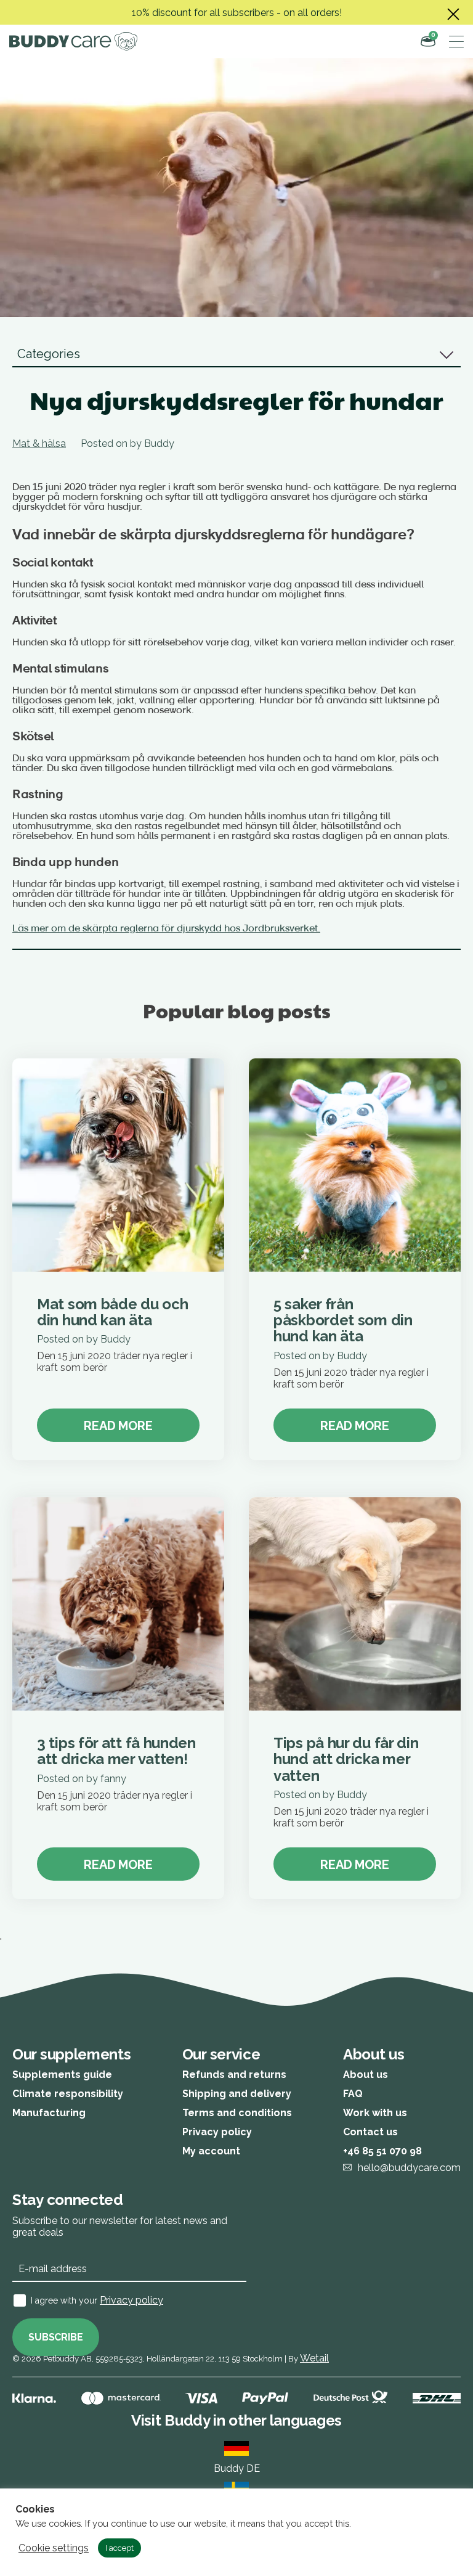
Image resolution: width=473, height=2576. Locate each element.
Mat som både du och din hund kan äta (112, 1312)
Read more (118, 1426)
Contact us (370, 2132)
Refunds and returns (234, 2075)
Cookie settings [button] (54, 2548)
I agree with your (97, 2300)
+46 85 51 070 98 (382, 2151)
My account (211, 2151)
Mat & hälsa (39, 444)
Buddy (159, 444)
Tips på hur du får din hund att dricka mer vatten (346, 1759)
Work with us (375, 2113)
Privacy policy (217, 2132)
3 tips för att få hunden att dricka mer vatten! (116, 1751)
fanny (113, 1779)
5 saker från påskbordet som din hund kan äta (343, 1320)
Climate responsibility (68, 2094)
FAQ (353, 2094)
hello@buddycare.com (409, 2168)
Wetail (314, 2358)
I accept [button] (119, 2548)
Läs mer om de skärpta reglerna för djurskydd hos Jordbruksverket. (166, 929)
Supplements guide (62, 2075)
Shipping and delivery (237, 2094)
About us (366, 2075)
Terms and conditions (237, 2113)
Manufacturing (49, 2113)
